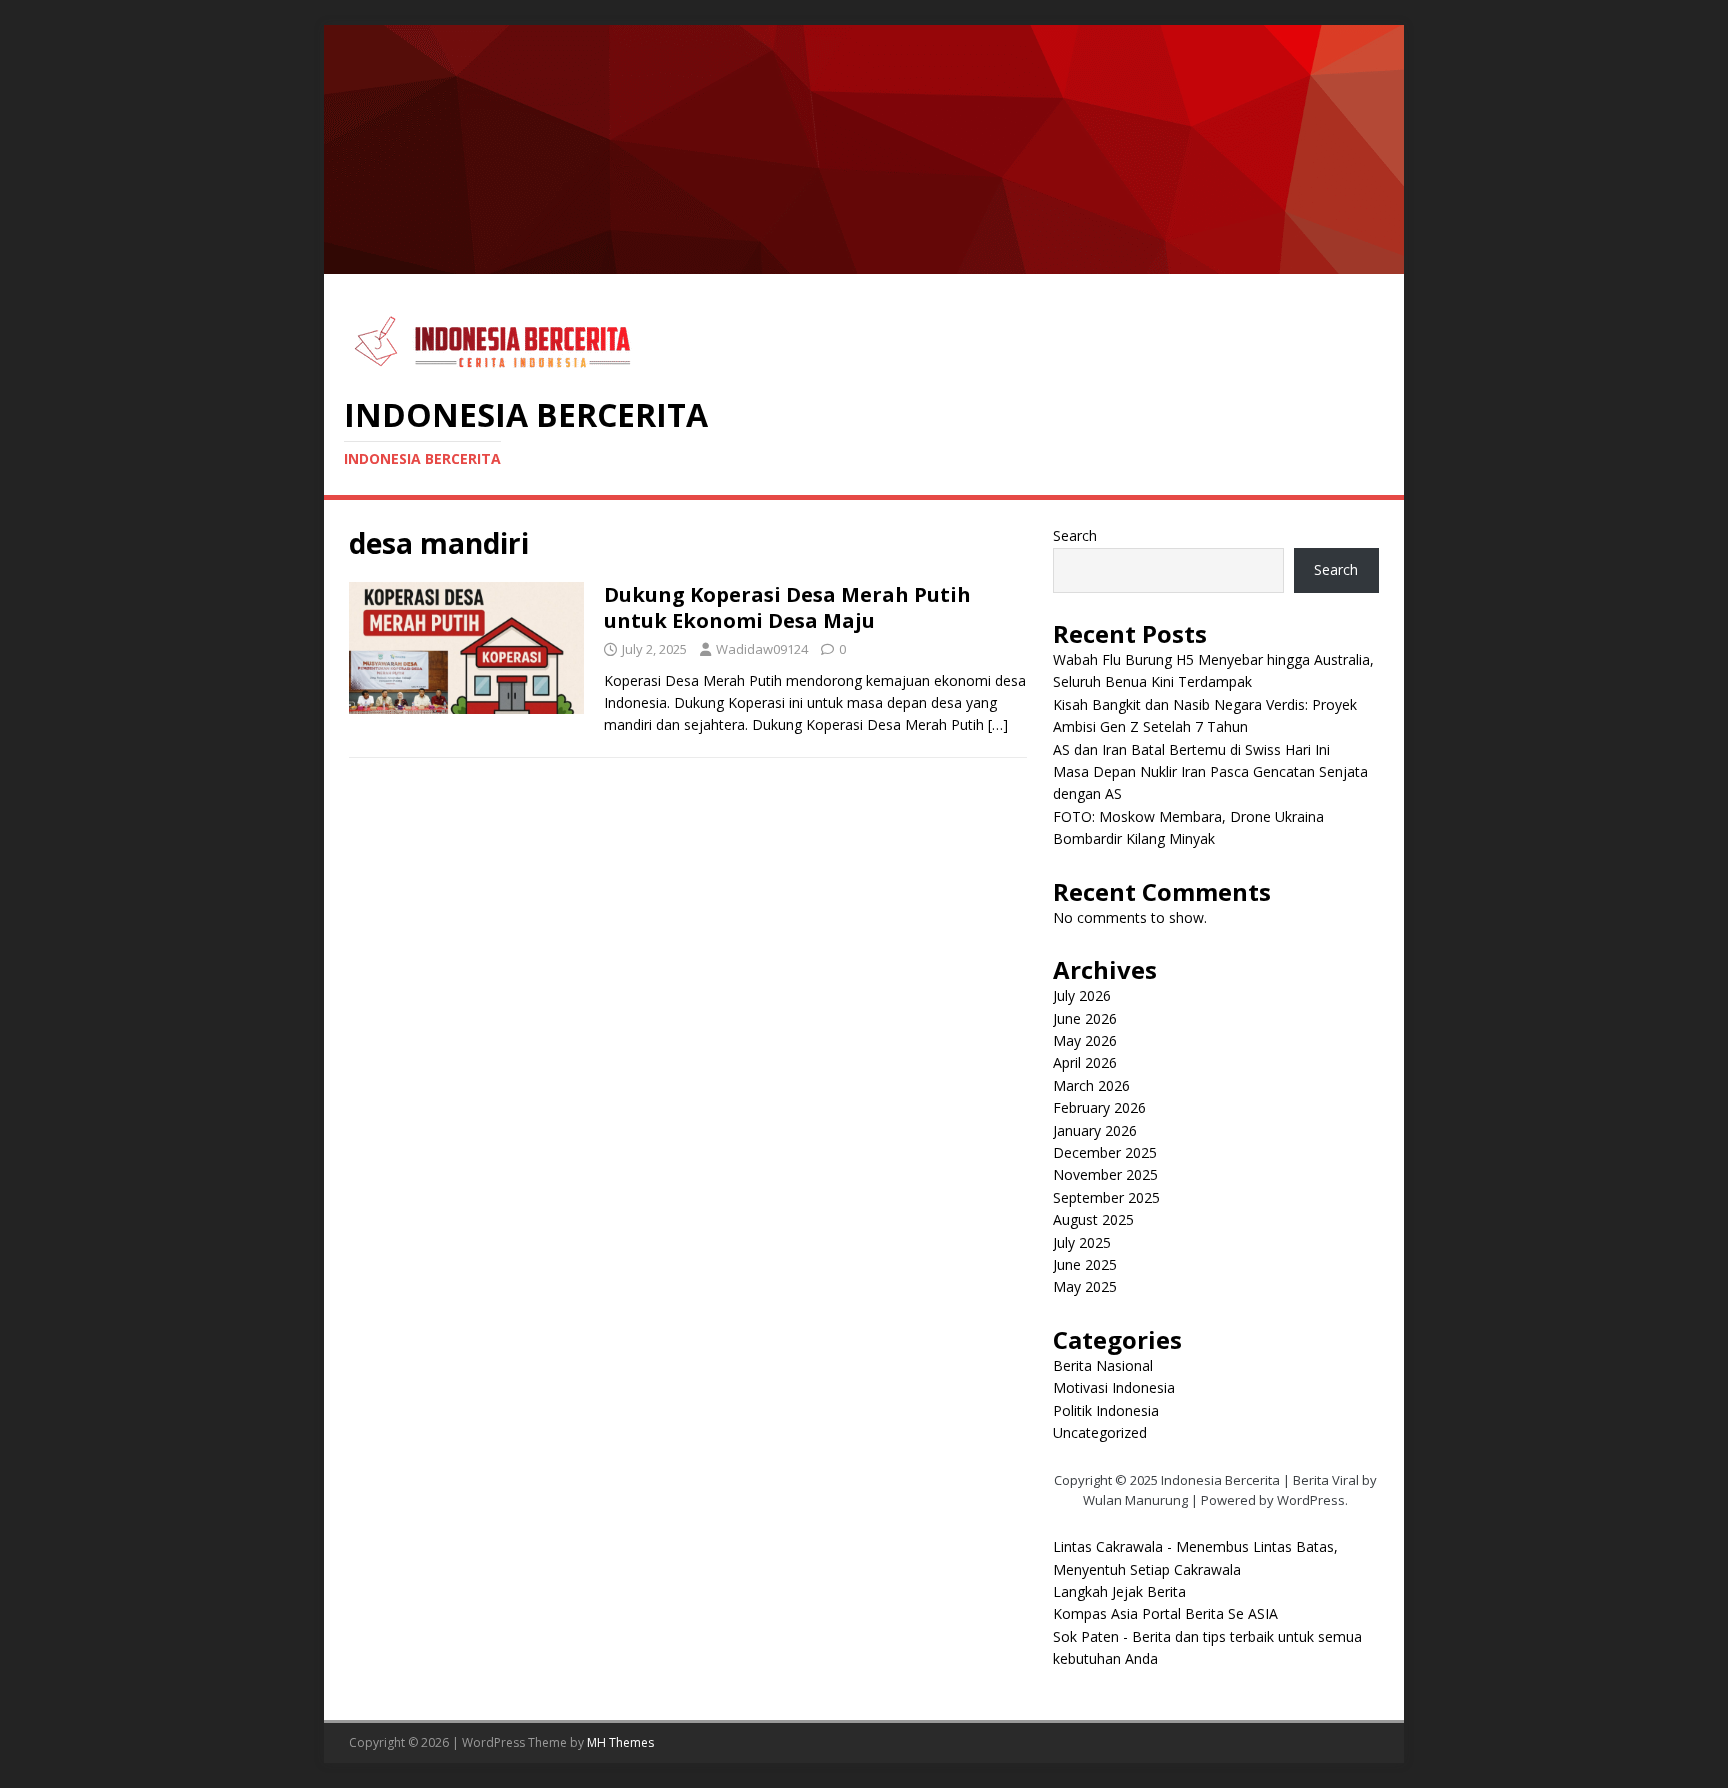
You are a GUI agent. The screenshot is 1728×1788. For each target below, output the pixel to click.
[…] (998, 724)
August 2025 (1093, 1219)
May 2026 (1085, 1040)
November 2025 (1105, 1174)
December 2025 (1105, 1152)
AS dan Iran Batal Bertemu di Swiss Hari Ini (1191, 749)
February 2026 (1099, 1107)
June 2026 (1085, 1018)
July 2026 (1082, 995)
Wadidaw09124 (762, 649)
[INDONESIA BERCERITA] (864, 262)
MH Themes (620, 1742)
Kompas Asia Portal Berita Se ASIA (1165, 1613)
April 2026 (1085, 1062)
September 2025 (1106, 1197)
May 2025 (1085, 1286)
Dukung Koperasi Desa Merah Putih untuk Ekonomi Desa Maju (787, 607)
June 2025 (1085, 1264)
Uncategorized (1100, 1432)
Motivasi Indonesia (1114, 1387)
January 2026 (1095, 1130)
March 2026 (1091, 1085)
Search (1075, 535)
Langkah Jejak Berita (1119, 1591)
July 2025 (1082, 1242)
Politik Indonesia (1106, 1410)
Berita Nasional (1103, 1365)
